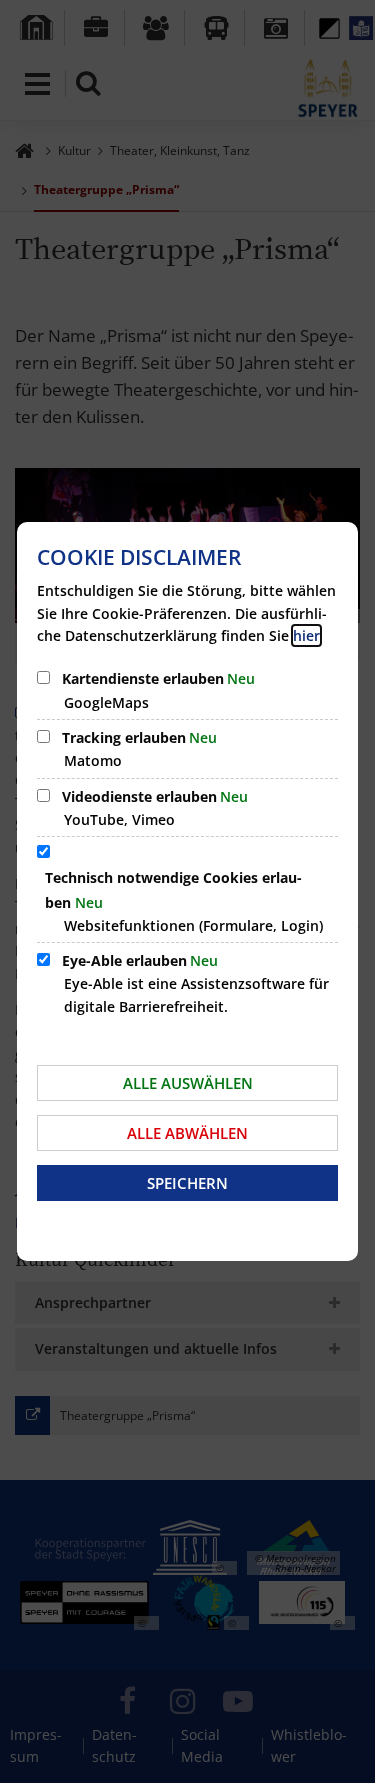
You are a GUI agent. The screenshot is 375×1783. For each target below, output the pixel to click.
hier (306, 635)
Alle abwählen (187, 1133)
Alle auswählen (188, 1083)
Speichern (187, 1183)
